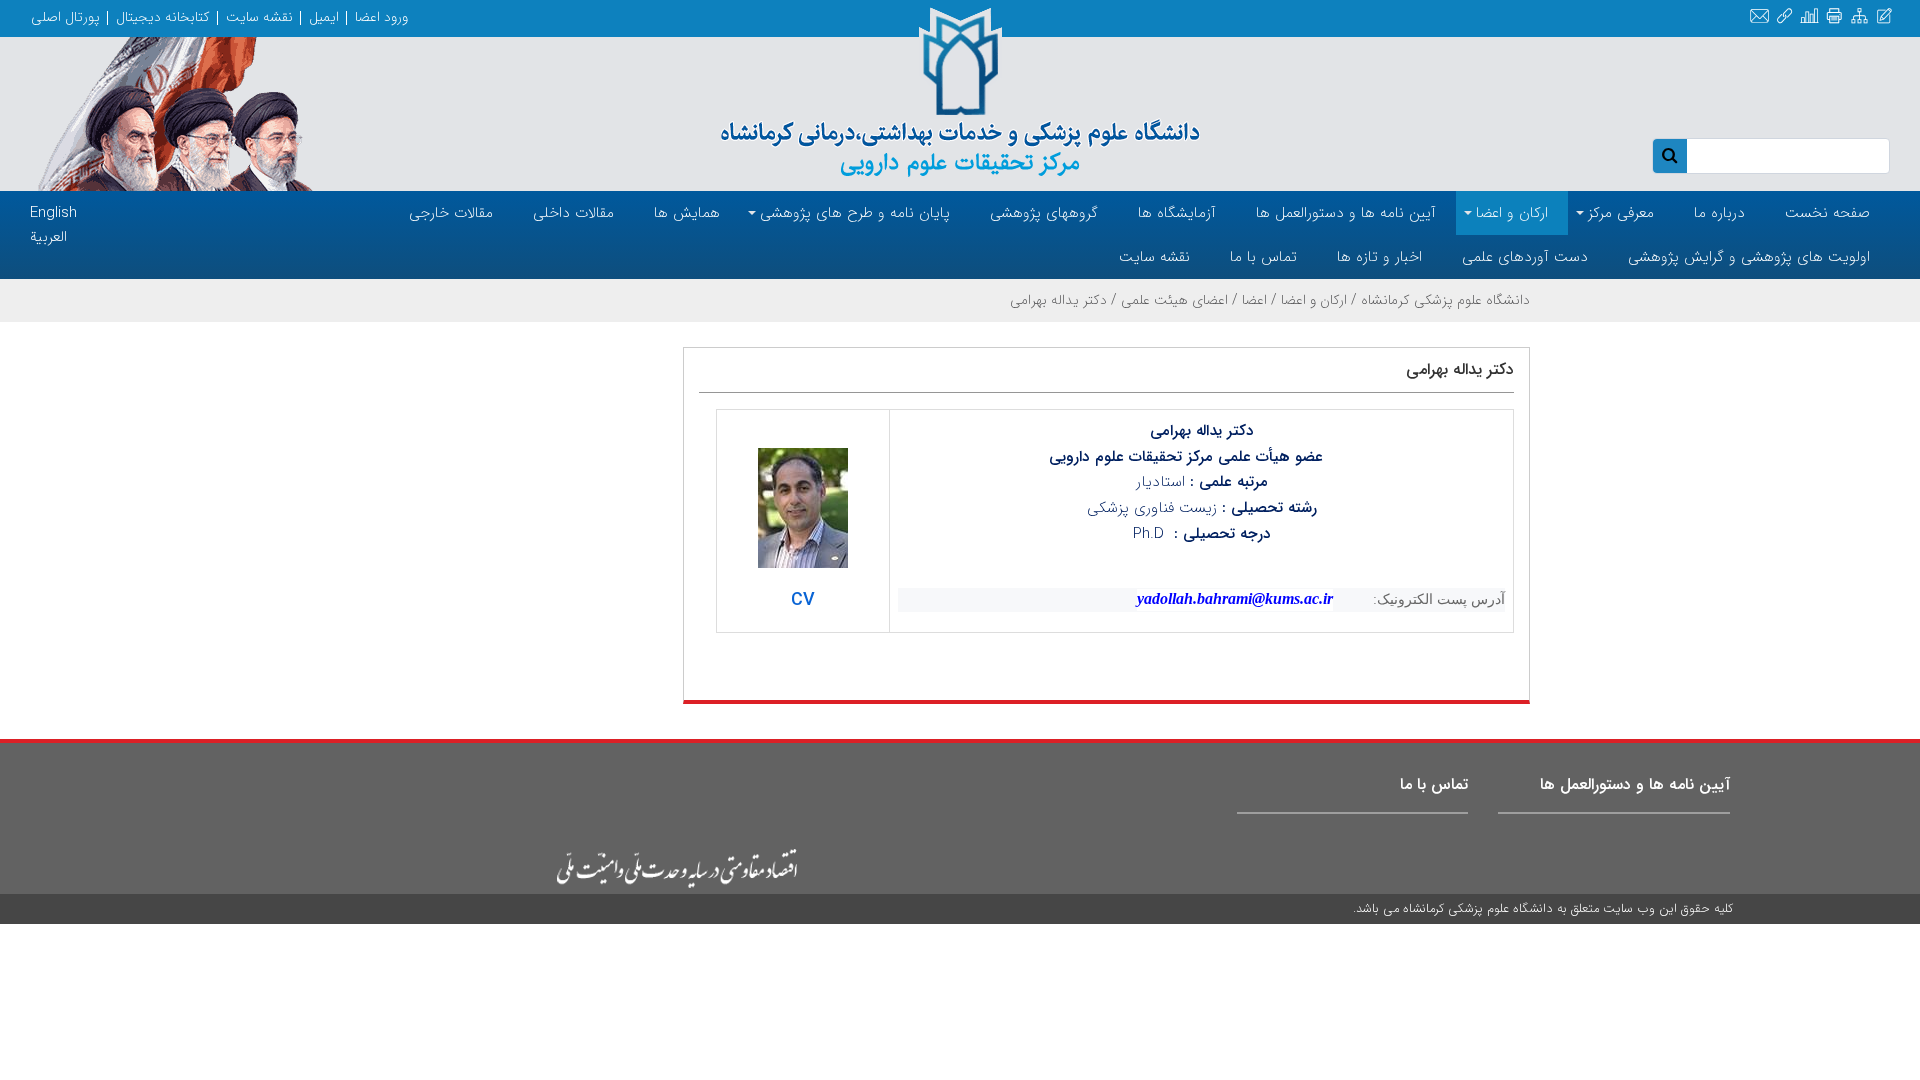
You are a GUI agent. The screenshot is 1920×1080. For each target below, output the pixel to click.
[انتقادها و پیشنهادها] (1884, 16)
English (53, 213)
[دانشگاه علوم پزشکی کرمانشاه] (960, 92)
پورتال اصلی (65, 17)
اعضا (1254, 300)
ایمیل (324, 17)
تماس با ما (1434, 784)
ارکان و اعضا (1314, 300)
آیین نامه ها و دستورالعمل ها (1635, 784)
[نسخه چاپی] (1834, 16)
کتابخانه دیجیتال (163, 17)
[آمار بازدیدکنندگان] (1809, 16)
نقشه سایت (259, 17)
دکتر (1238, 431)
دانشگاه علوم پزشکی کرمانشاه (1445, 300)
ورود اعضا (381, 17)
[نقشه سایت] (1859, 16)
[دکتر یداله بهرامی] (803, 508)
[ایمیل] (1759, 16)
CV (803, 600)
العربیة (48, 237)
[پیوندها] (1784, 16)
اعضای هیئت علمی (1174, 300)
